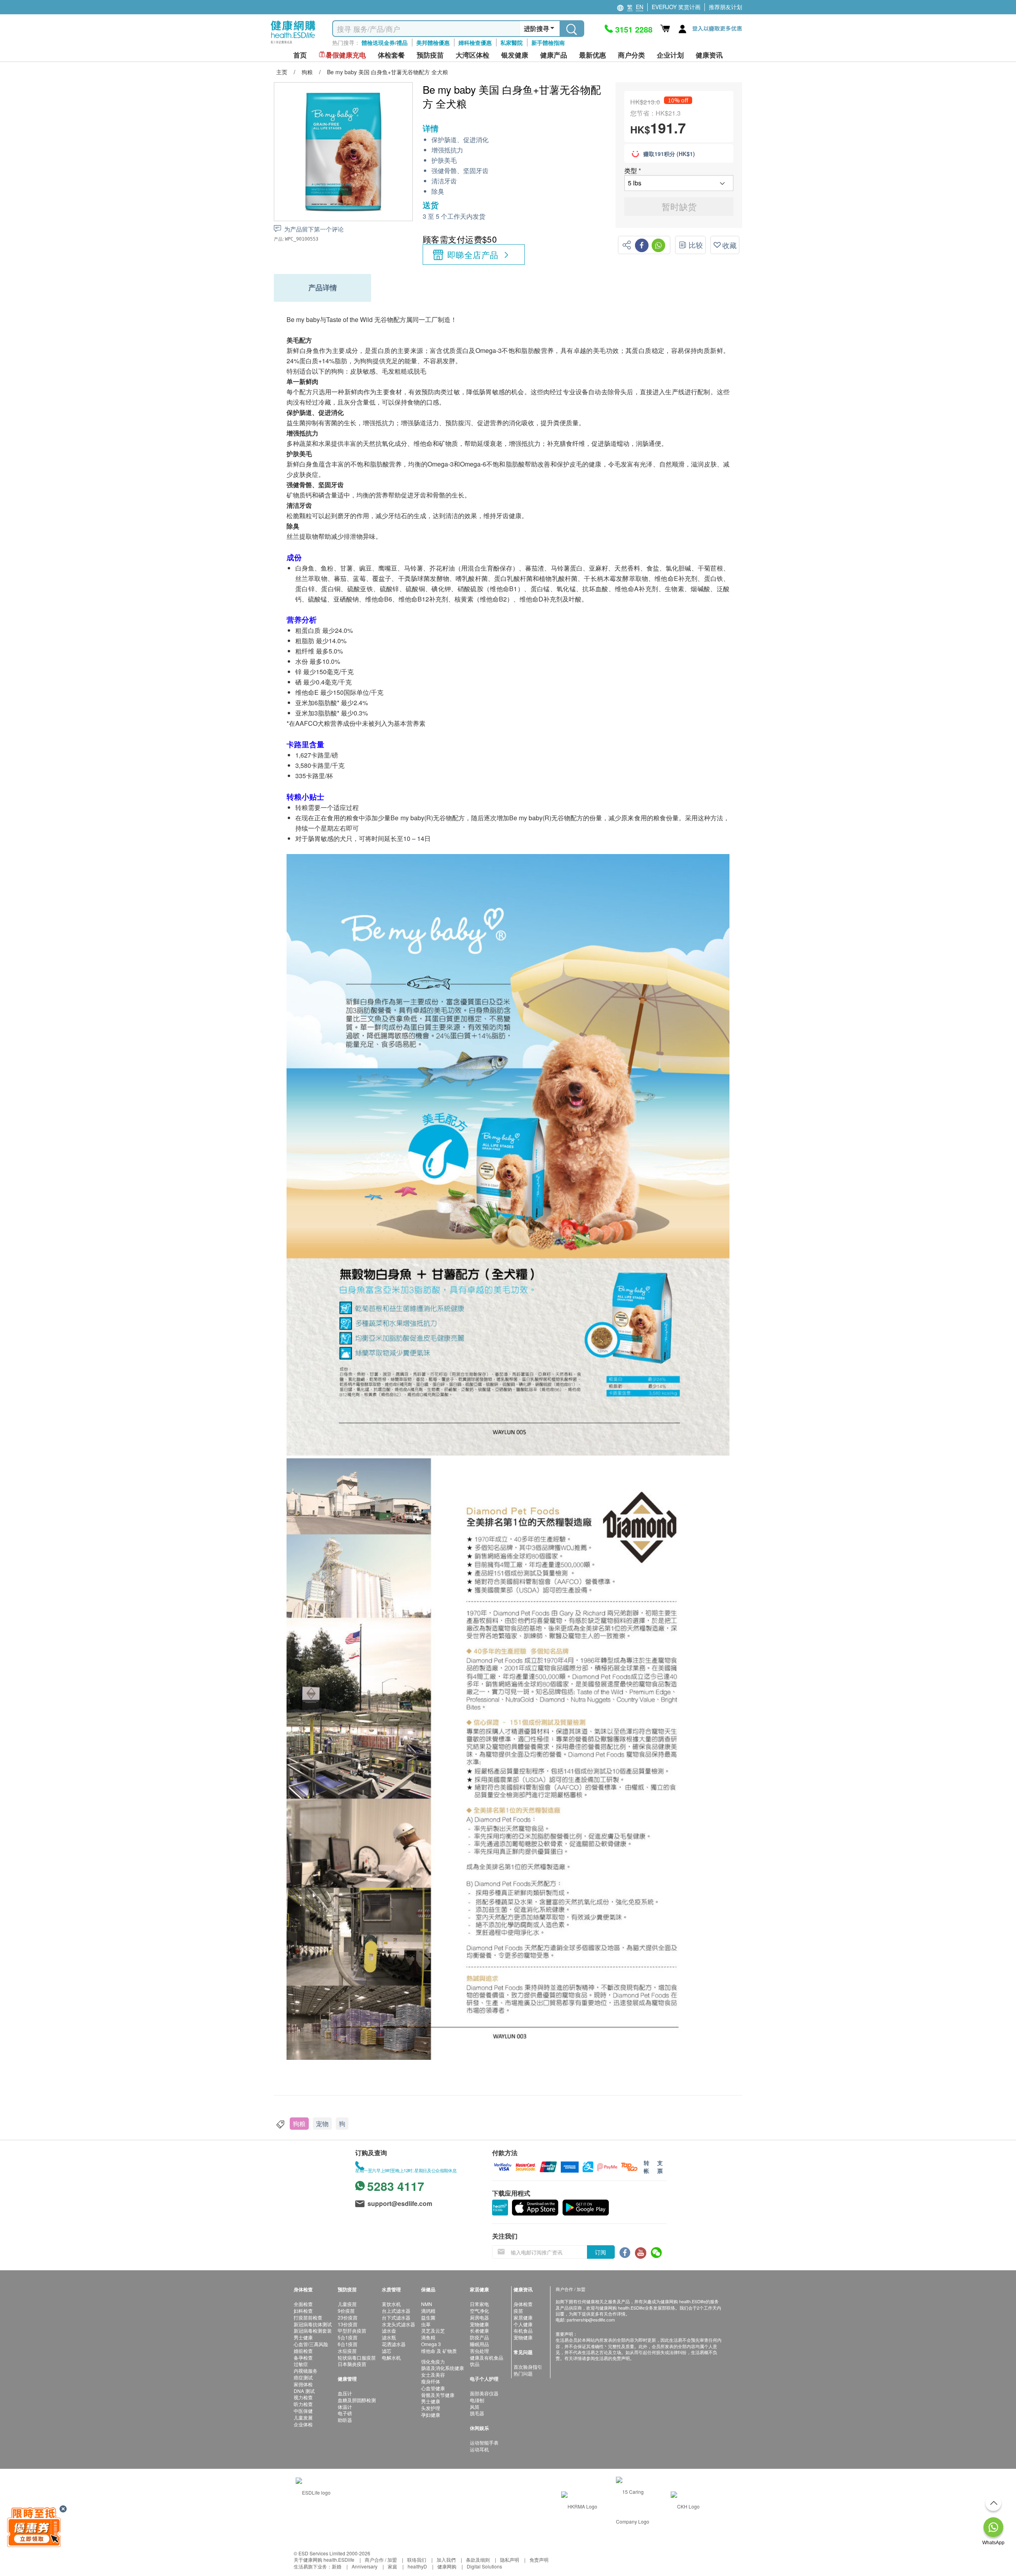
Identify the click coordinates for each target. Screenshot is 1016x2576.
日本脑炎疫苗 (352, 2364)
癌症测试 (303, 2377)
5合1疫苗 (348, 2337)
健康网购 (447, 2566)
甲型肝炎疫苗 (352, 2330)
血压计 (345, 2393)
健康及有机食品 (487, 2357)
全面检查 (303, 2304)
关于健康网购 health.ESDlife (324, 2560)
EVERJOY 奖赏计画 (676, 7)
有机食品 (523, 2330)
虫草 (426, 2324)
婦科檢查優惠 (475, 42)
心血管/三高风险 (311, 2344)
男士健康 (303, 2337)
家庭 (393, 2566)
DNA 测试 (304, 2391)
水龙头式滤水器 (398, 2324)
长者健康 (479, 2330)
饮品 (475, 2364)
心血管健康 (433, 2388)
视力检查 (303, 2397)
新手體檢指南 (548, 42)
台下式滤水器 (396, 2317)
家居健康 (523, 2317)
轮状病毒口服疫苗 (357, 2357)
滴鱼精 (428, 2337)
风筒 (475, 2407)
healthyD (417, 2566)
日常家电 (479, 2304)
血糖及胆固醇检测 (357, 2400)
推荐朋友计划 (725, 7)
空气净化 (479, 2311)
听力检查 (303, 2404)
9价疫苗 (346, 2311)
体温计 (345, 2407)
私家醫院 (512, 42)
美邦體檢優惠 (433, 42)
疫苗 (518, 2311)
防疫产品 (479, 2337)
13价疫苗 (348, 2324)
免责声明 (539, 2560)
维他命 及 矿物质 (439, 2351)
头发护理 (431, 2408)
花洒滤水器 (394, 2344)
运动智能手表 (484, 2442)
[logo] (293, 44)
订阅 (600, 2252)
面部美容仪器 (484, 2393)
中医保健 (303, 2411)
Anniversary (365, 2566)
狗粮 (299, 2124)
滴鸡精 (428, 2311)
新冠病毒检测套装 (313, 2330)
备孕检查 (303, 2357)
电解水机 (391, 2357)
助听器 (345, 2420)
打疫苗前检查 (308, 2317)
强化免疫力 (433, 2361)
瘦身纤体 (431, 2381)
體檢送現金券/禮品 (385, 42)
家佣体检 (303, 2384)
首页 (300, 55)
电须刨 (477, 2400)
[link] (313, 2492)
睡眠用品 (479, 2344)
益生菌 (428, 2317)
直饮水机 (391, 2304)
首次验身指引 (528, 2367)
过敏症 (301, 2364)
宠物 (322, 2124)
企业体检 (303, 2424)
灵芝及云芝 (433, 2330)
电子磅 (345, 2413)
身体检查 (523, 2304)
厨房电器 (479, 2317)
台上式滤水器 (396, 2311)
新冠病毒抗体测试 (313, 2324)
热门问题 (523, 2373)
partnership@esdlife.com (591, 2320)
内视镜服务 (306, 2371)
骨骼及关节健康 (438, 2395)
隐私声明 (510, 2560)
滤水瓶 (389, 2337)
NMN (427, 2304)
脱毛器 (477, 2413)
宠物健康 (479, 2324)
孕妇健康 (431, 2415)
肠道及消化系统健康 (443, 2368)
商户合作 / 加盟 (381, 2560)
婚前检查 (303, 2351)
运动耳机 (479, 2449)
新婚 (337, 2566)
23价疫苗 (348, 2317)
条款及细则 (478, 2560)
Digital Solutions (484, 2566)
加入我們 (446, 2560)
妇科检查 (303, 2311)
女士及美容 (433, 2375)
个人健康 (523, 2324)
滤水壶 (389, 2330)
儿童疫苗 (347, 2304)
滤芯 (387, 2351)
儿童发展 (303, 2417)
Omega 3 (431, 2344)
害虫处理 (479, 2351)
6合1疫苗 (348, 2344)
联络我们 (417, 2560)
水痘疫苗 (347, 2351)
